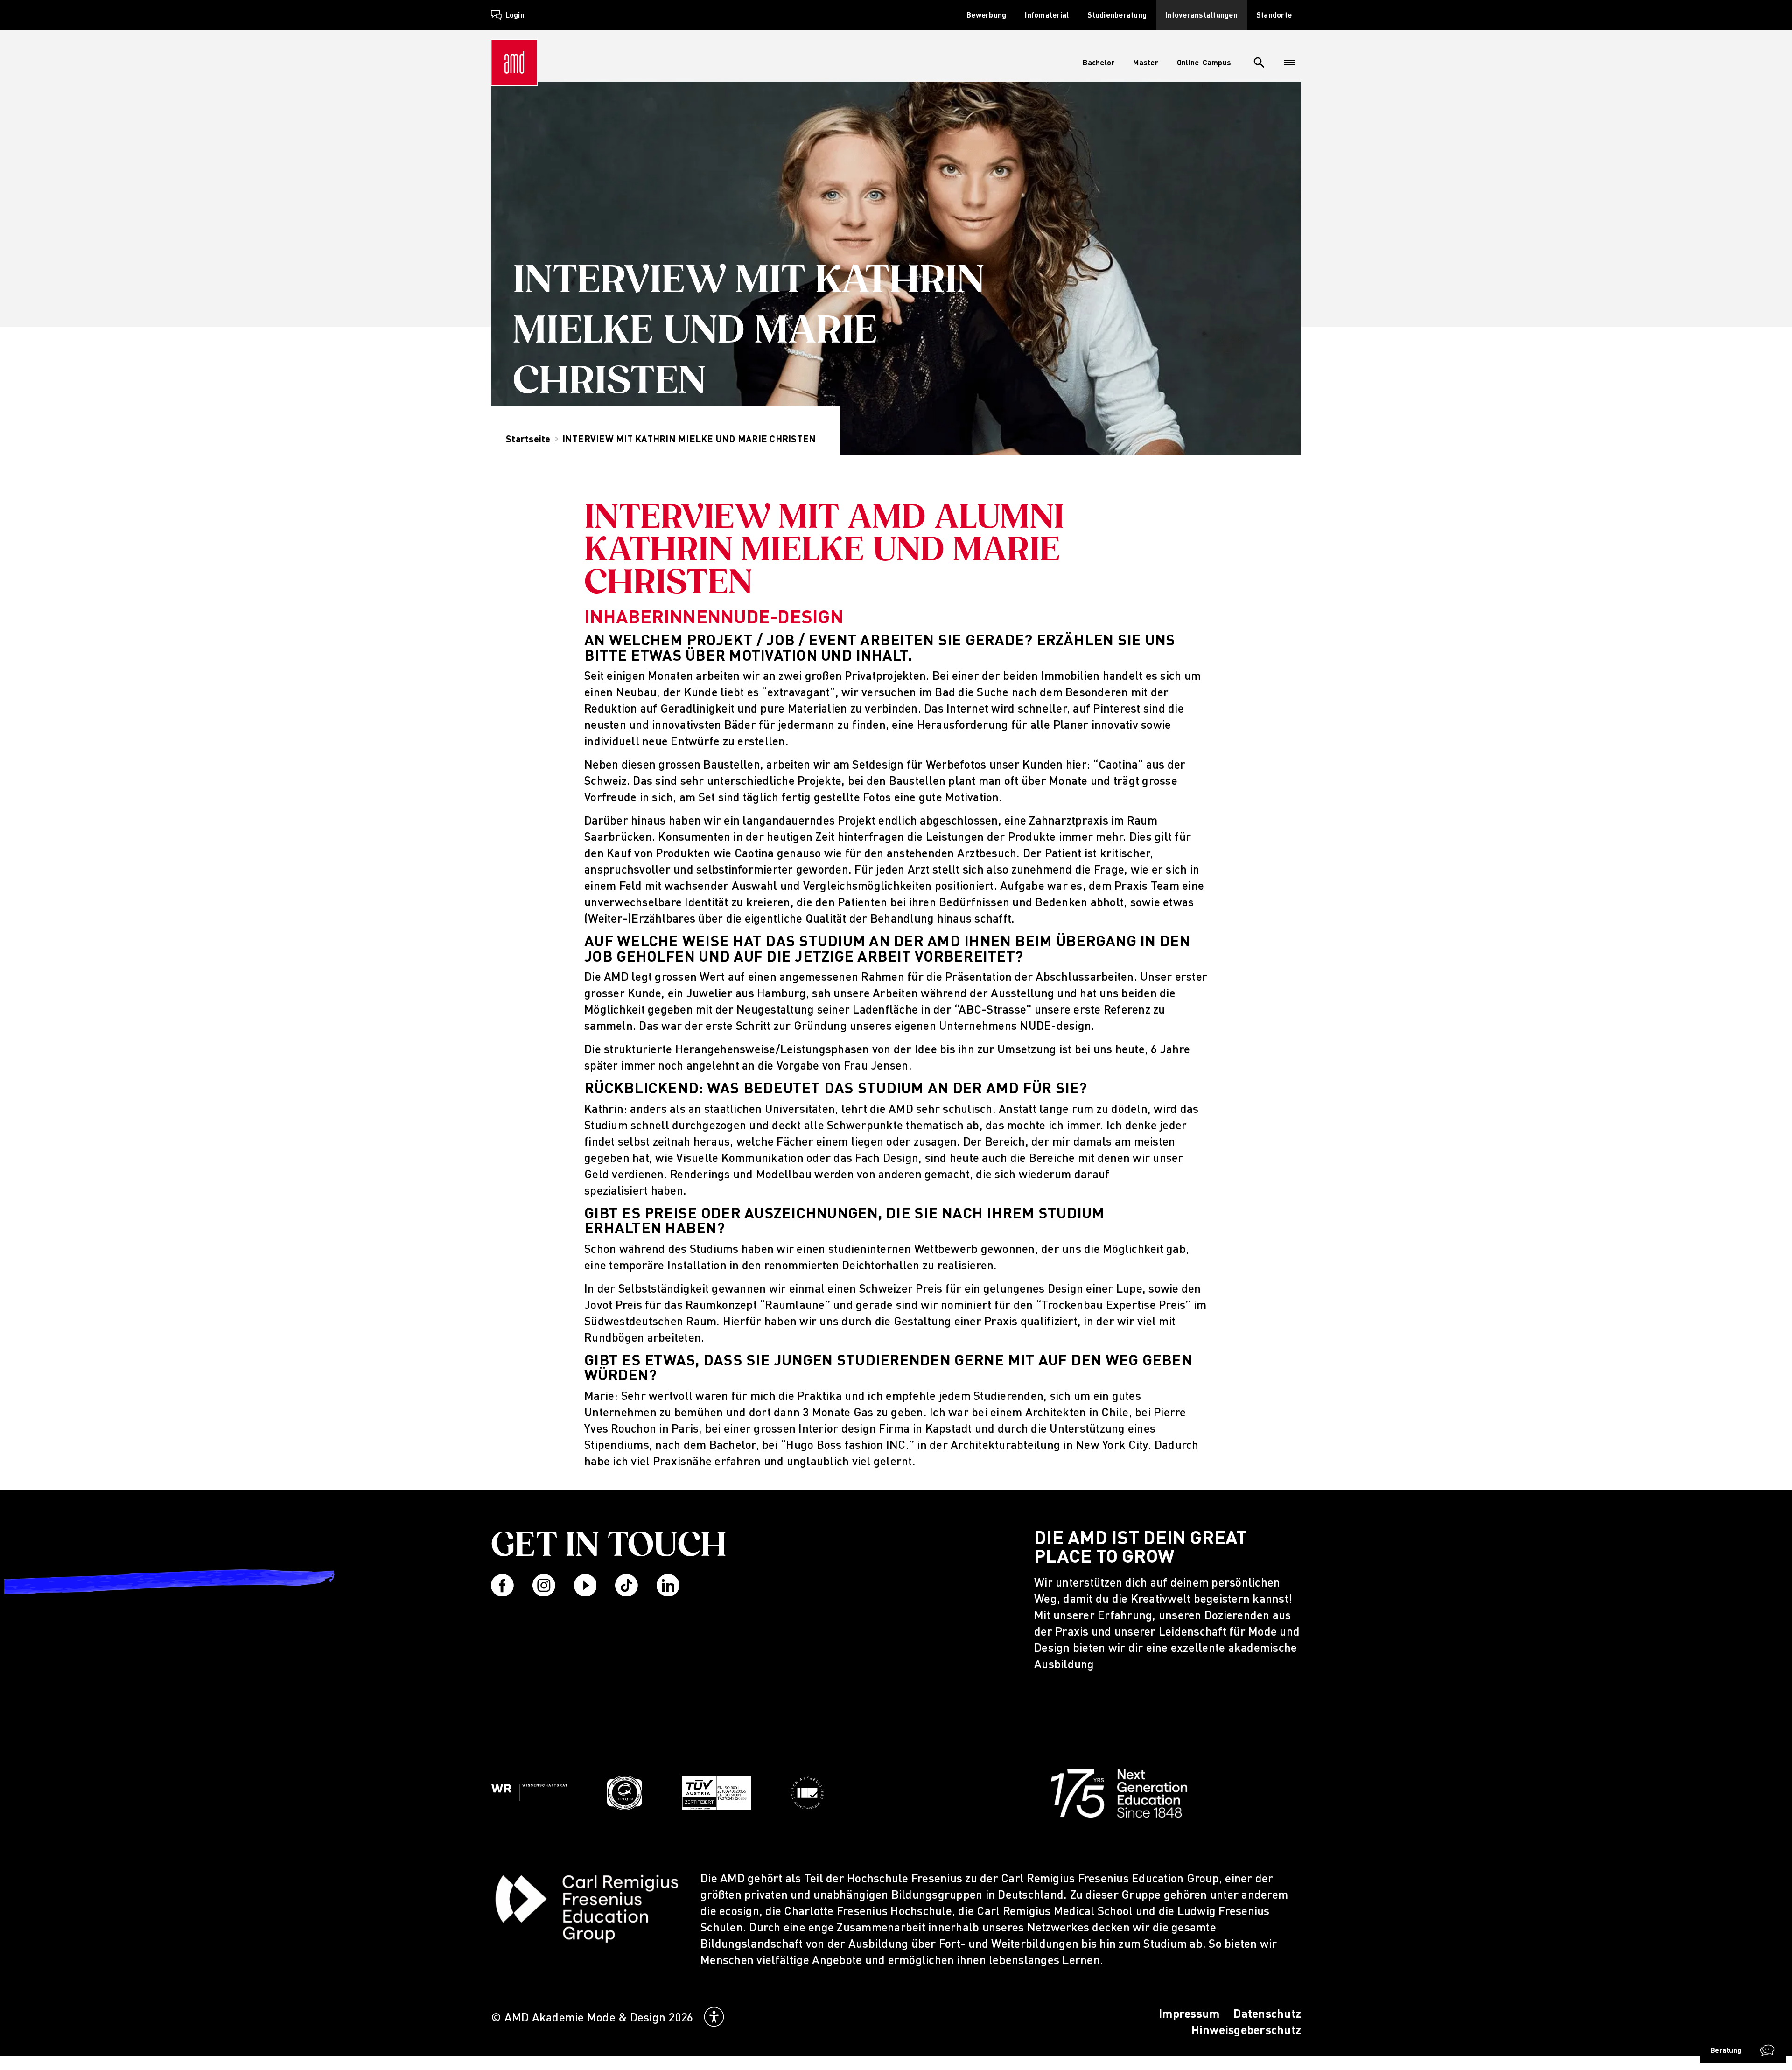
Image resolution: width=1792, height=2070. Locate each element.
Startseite (528, 439)
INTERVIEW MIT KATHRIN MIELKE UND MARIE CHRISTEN (689, 439)
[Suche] (1259, 63)
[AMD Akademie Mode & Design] (514, 63)
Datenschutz (1267, 2013)
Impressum (1189, 2013)
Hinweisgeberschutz (1246, 2030)
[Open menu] (1289, 63)
